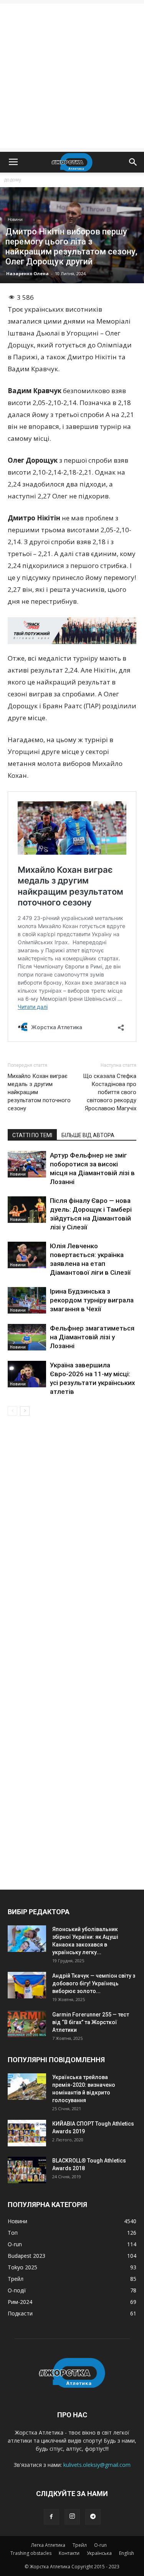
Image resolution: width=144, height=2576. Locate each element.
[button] (133, 162)
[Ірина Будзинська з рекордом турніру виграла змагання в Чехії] (27, 1300)
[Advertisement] (72, 76)
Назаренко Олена (27, 273)
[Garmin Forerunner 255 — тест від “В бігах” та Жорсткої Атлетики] (27, 2024)
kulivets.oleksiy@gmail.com (97, 2465)
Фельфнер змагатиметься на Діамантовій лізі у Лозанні (92, 1337)
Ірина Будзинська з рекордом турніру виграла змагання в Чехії (92, 1300)
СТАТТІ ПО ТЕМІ (32, 1135)
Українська (99, 2553)
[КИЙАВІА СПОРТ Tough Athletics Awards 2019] (27, 2133)
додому (12, 180)
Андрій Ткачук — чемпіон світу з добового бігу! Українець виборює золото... (94, 1983)
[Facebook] (51, 2517)
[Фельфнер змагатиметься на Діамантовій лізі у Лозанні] (27, 1337)
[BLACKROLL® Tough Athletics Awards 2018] (27, 2170)
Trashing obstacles (31, 2553)
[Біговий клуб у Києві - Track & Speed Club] (72, 631)
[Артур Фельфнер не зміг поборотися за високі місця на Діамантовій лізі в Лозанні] (27, 1164)
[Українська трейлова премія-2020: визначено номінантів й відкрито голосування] (27, 2087)
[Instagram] (72, 2517)
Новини (15, 219)
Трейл (80, 2545)
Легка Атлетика (48, 2545)
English (127, 2553)
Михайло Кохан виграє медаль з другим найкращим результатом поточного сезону (39, 1092)
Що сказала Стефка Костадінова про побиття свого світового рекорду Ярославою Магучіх (110, 1092)
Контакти (69, 2553)
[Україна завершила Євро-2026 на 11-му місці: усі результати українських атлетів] (27, 1374)
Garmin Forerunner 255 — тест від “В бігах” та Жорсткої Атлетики (91, 2022)
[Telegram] (93, 2517)
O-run (100, 2545)
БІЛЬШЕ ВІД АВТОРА (88, 1135)
